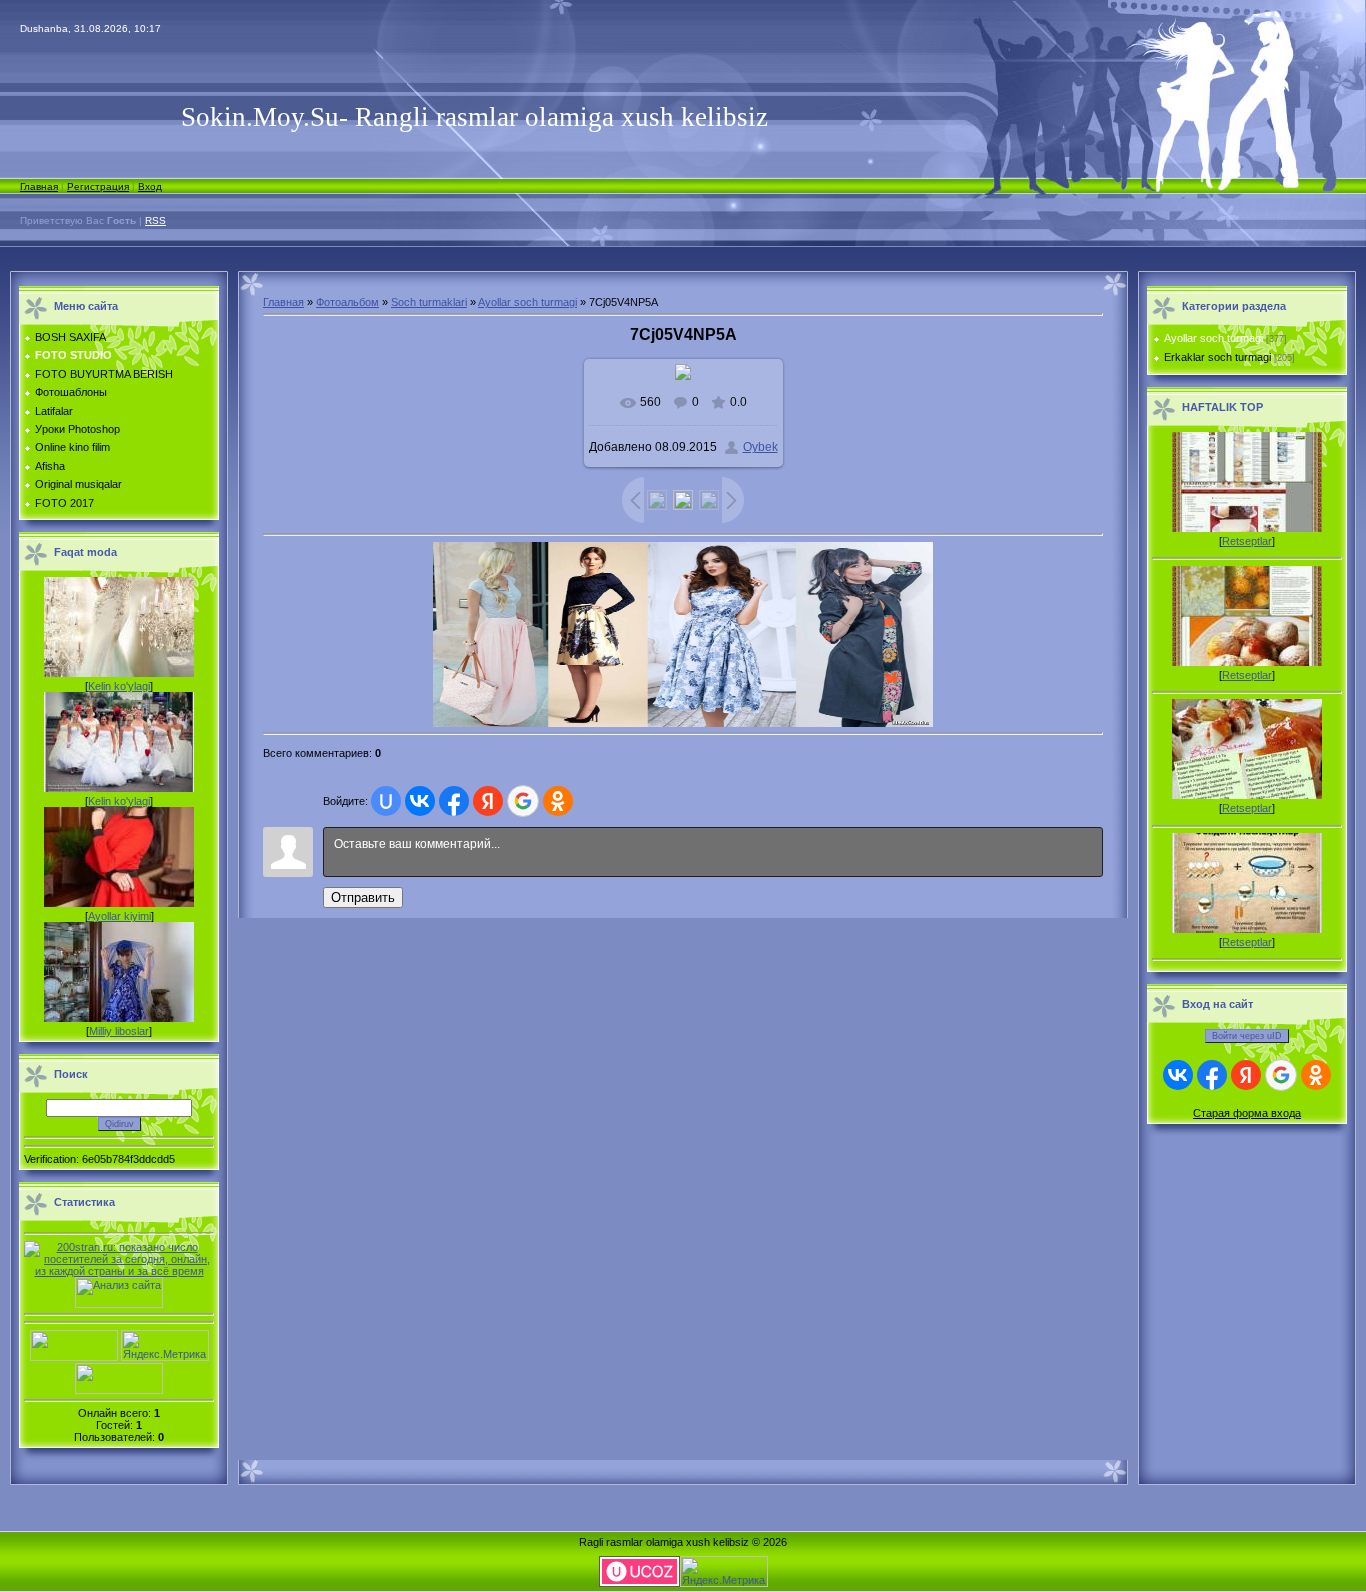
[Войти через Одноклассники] (558, 801)
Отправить (363, 897)
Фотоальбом (347, 302)
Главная (39, 186)
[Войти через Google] (523, 801)
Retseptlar (1247, 541)
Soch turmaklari (429, 302)
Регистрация (98, 186)
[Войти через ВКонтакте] (420, 801)
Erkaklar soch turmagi (1217, 357)
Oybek (760, 447)
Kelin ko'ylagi (119, 686)
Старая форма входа (1247, 1113)
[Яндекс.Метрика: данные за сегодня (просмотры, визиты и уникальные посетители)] (165, 1345)
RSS (155, 220)
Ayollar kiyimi (119, 916)
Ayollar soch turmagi (527, 302)
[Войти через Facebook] (454, 801)
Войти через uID (1247, 1036)
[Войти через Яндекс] (488, 801)
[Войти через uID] (386, 801)
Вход (150, 186)
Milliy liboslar (119, 1031)
